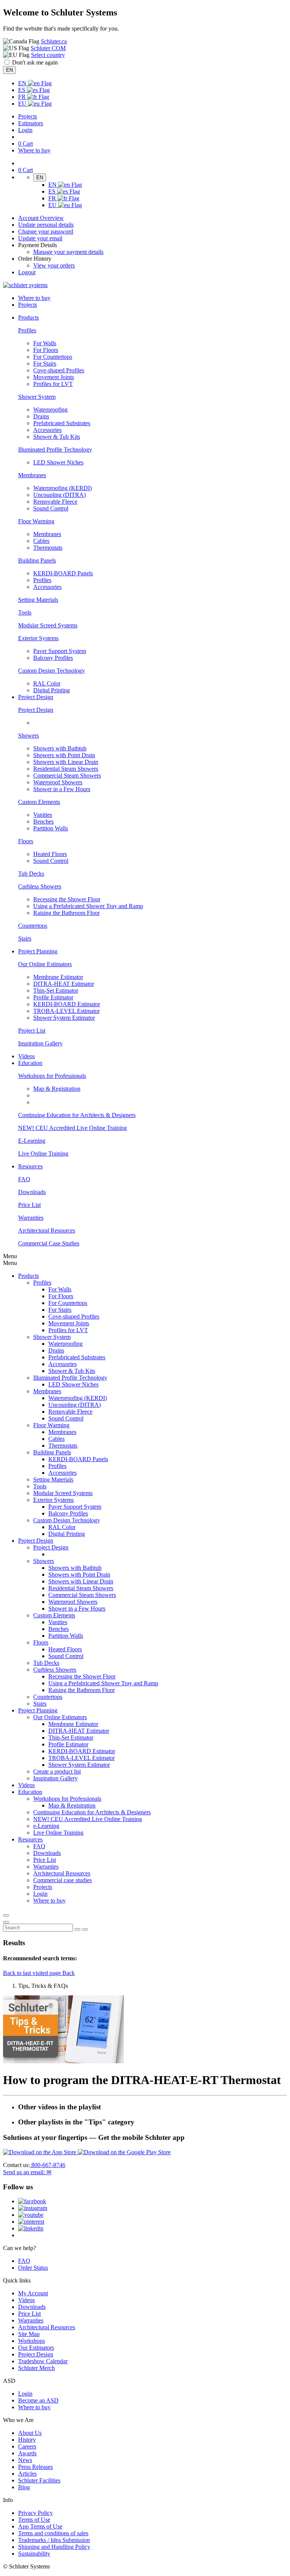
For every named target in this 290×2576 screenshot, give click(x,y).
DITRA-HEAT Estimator (64, 984)
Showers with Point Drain (64, 755)
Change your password (46, 231)
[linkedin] (31, 2228)
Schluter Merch (36, 2368)
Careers (27, 2446)
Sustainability (34, 2554)
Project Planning (38, 1710)
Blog (24, 2487)
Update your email (40, 238)
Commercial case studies (62, 1880)
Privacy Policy (35, 2513)
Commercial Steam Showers (67, 775)
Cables (41, 541)
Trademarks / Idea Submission (54, 2540)
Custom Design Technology (52, 671)
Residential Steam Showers (66, 769)
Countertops (33, 926)
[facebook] (32, 2201)
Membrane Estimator (58, 977)
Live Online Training (43, 1154)
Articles (27, 2474)
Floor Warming (36, 521)
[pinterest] (31, 2222)
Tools (25, 612)
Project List (32, 1031)
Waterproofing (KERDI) (62, 488)
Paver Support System (60, 651)
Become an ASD (38, 2400)
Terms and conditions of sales (53, 2533)
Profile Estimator (53, 997)
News (25, 2460)
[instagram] (33, 2208)
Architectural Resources (47, 1230)
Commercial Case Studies (49, 1243)
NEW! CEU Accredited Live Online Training (72, 1128)
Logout (27, 272)
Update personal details (46, 225)
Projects (28, 116)
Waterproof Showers (58, 782)
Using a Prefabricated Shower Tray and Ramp (88, 906)
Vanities (43, 815)
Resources (30, 1839)
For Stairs (45, 363)
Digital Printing (52, 690)
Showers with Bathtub (60, 748)
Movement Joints (54, 377)
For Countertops (53, 357)
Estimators (31, 123)
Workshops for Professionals (52, 1076)
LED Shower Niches (58, 462)
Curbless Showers (40, 886)
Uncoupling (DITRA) (59, 495)
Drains (41, 416)
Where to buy (34, 2407)
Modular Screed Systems (48, 625)
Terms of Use (34, 2520)
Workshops (32, 2341)
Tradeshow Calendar (43, 2361)
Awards (27, 2453)
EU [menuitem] (23, 104)
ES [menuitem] (22, 90)
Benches (43, 822)
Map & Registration (57, 1089)
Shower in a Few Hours (62, 789)
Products (29, 1276)
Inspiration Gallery (40, 1043)
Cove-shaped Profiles (59, 370)
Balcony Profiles (53, 658)
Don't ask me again (35, 62)
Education (30, 1792)
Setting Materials (38, 600)
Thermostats (48, 548)
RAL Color (47, 683)
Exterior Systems (38, 638)
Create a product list (57, 1771)
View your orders (54, 265)
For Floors (46, 350)
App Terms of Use (40, 2526)
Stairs (25, 938)
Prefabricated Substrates (62, 423)
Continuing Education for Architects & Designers (77, 1115)
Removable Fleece (55, 502)
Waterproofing (50, 410)
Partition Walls (51, 828)
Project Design (36, 710)
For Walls (45, 343)
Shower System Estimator (64, 1018)
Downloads (32, 1192)
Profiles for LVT (53, 384)
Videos (26, 1056)
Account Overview (41, 218)
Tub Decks (31, 874)
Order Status (33, 2268)
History (27, 2440)
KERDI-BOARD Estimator (67, 1004)
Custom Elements (39, 802)
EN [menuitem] (23, 83)
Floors (26, 841)
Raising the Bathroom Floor (66, 913)
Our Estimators (36, 2348)
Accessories (47, 430)
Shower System (37, 397)
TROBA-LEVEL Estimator (66, 1011)
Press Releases (35, 2467)
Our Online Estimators (45, 964)
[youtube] (31, 2215)
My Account (33, 2293)
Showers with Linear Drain (66, 762)
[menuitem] (29, 317)
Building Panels (37, 560)
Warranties (31, 1218)
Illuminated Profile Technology (55, 450)
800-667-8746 (48, 2165)
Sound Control (51, 508)
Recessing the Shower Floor (67, 899)
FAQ (24, 1179)
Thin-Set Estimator (56, 991)
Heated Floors (50, 854)
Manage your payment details (68, 252)
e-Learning (46, 1826)
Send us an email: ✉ (27, 2172)
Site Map (29, 2334)
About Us (30, 2433)
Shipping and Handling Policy (54, 2547)
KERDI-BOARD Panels (63, 573)
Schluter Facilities (39, 2480)
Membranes (32, 475)
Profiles (27, 330)
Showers (29, 735)
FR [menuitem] (23, 97)
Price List (29, 1205)
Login (25, 130)
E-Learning (32, 1141)
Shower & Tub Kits (57, 437)
